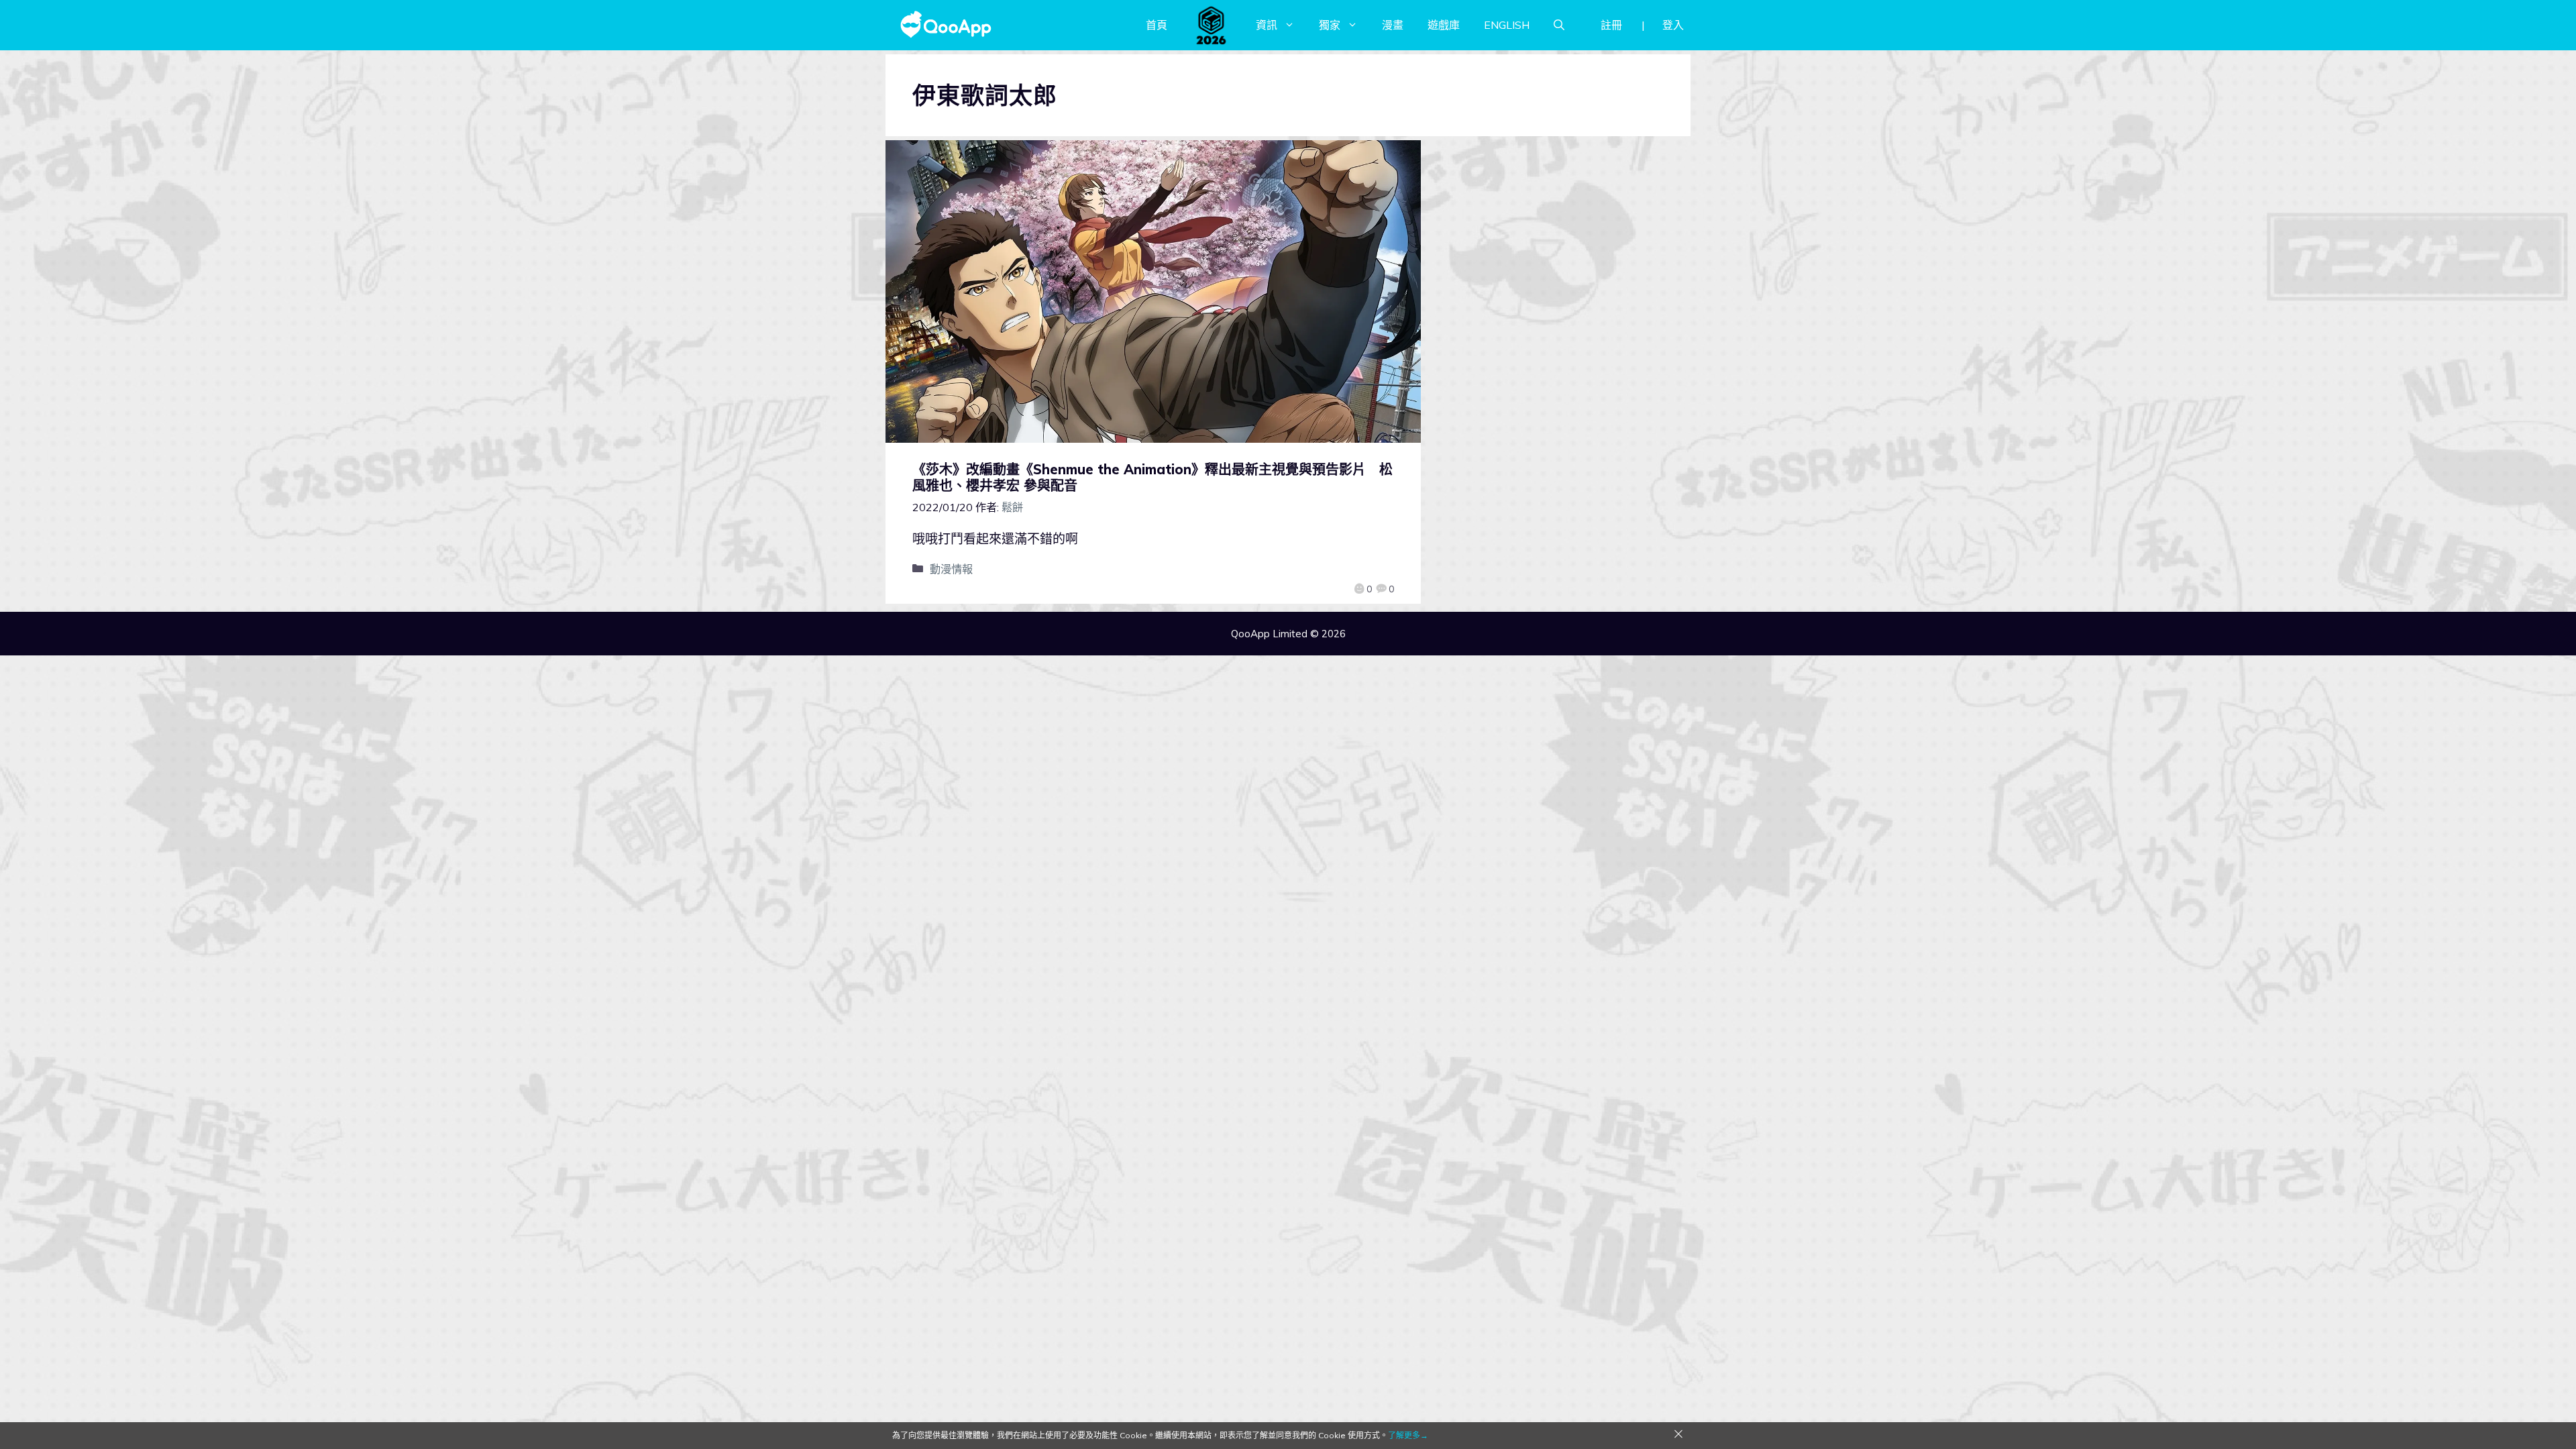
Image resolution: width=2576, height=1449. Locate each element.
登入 (1673, 25)
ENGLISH (1507, 25)
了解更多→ (1408, 1435)
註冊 (1611, 25)
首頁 (1157, 25)
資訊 (1267, 25)
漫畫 (1393, 25)
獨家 (1330, 25)
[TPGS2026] (1212, 25)
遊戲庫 (1444, 25)
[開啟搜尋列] (1559, 25)
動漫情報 (951, 569)
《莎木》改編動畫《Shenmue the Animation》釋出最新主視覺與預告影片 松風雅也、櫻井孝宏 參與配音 (1152, 477)
